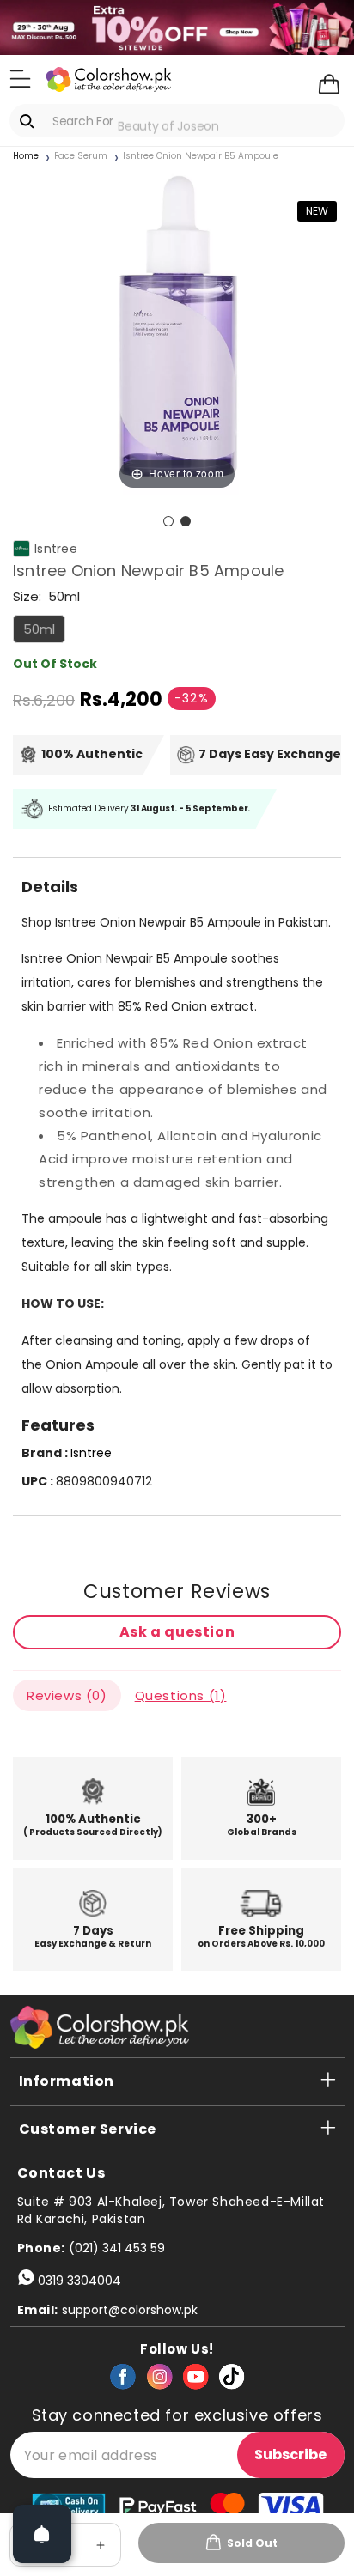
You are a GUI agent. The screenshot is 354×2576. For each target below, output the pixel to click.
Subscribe (290, 2454)
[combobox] (177, 121)
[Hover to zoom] (177, 329)
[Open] (42, 2534)
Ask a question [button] (177, 1632)
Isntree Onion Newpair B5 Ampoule (201, 156)
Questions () (181, 1695)
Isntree (56, 548)
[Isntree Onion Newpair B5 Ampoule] (168, 521)
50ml (44, 631)
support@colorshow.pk (130, 2310)
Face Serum (81, 156)
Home (26, 156)
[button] (20, 78)
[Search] (30, 121)
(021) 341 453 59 (117, 2248)
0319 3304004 (79, 2281)
